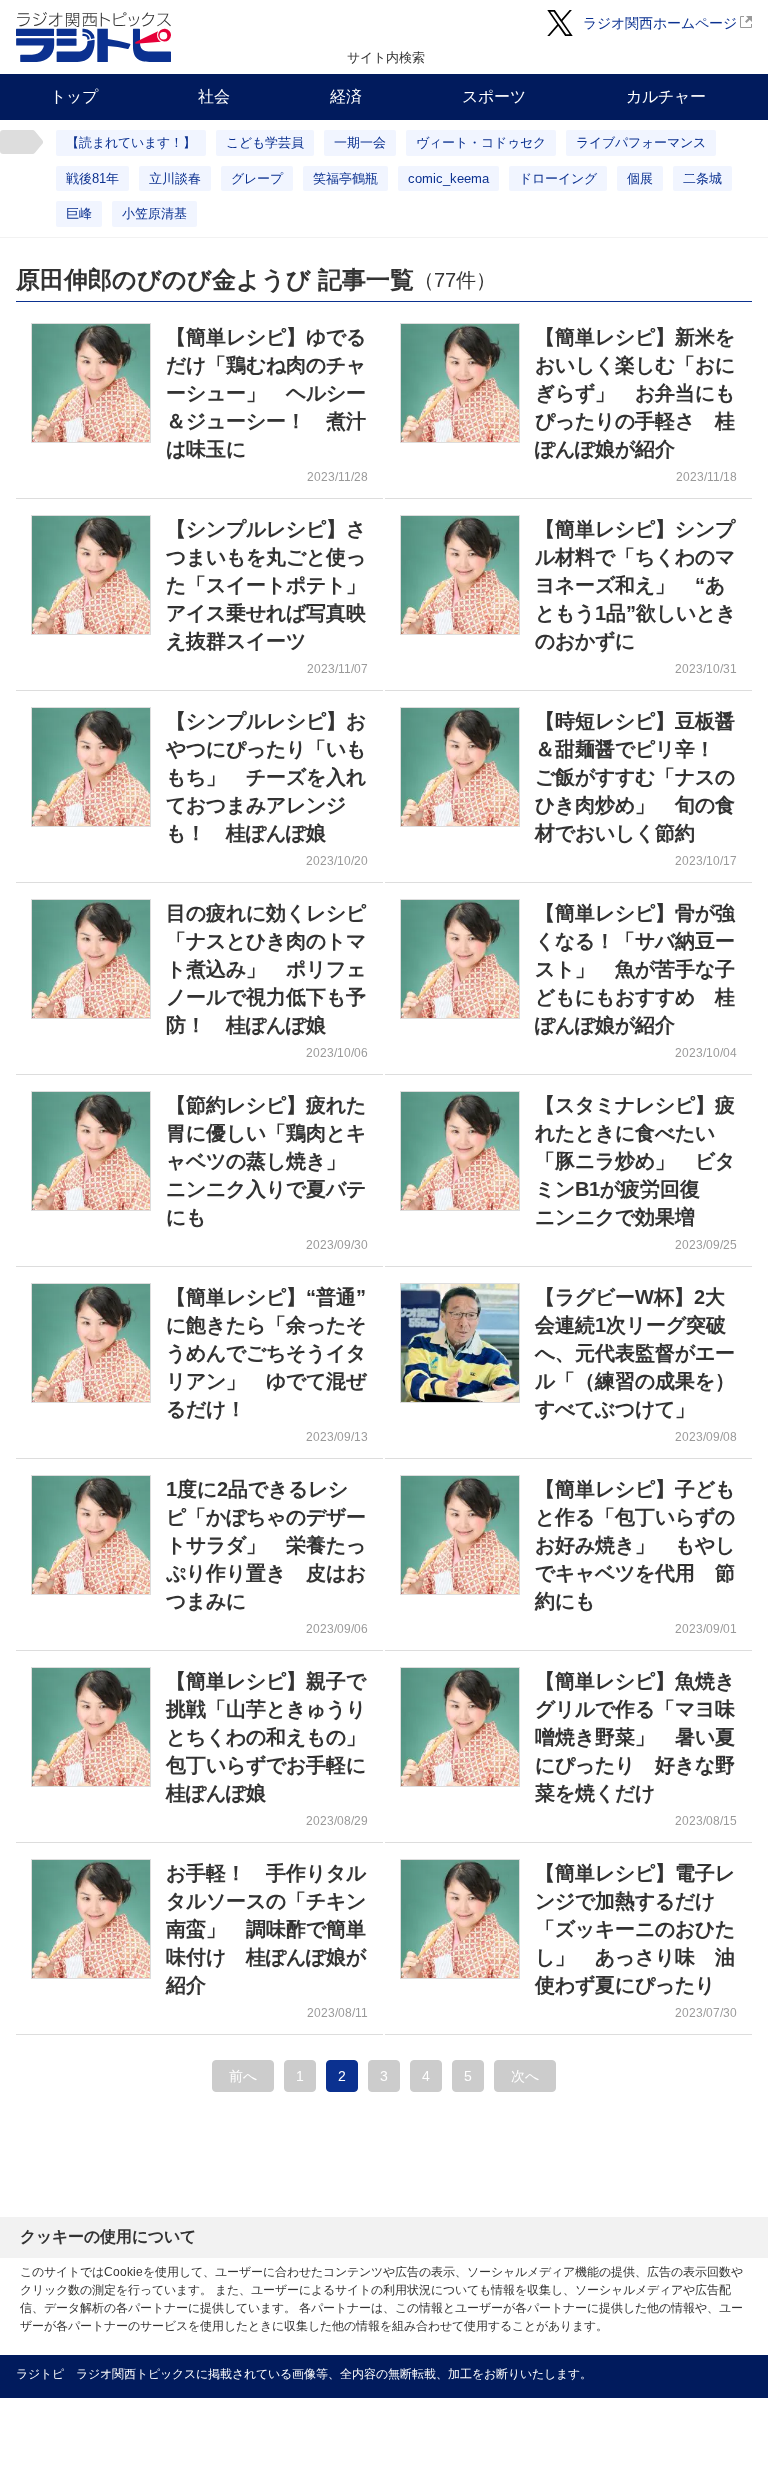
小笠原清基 (154, 213)
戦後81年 (92, 178)
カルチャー (666, 96)
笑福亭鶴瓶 (345, 178)
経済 (346, 96)
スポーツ (494, 96)
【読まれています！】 (131, 142)
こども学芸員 (265, 142)
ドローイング (558, 178)
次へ (525, 2076)
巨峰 (79, 213)
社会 (214, 96)
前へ (243, 2076)
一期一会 (360, 142)
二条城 (702, 178)
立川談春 (175, 178)
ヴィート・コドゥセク (481, 142)
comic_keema (448, 178)
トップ (74, 96)
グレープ (257, 178)
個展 (640, 178)
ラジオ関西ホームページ (660, 23)
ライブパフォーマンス (641, 142)
